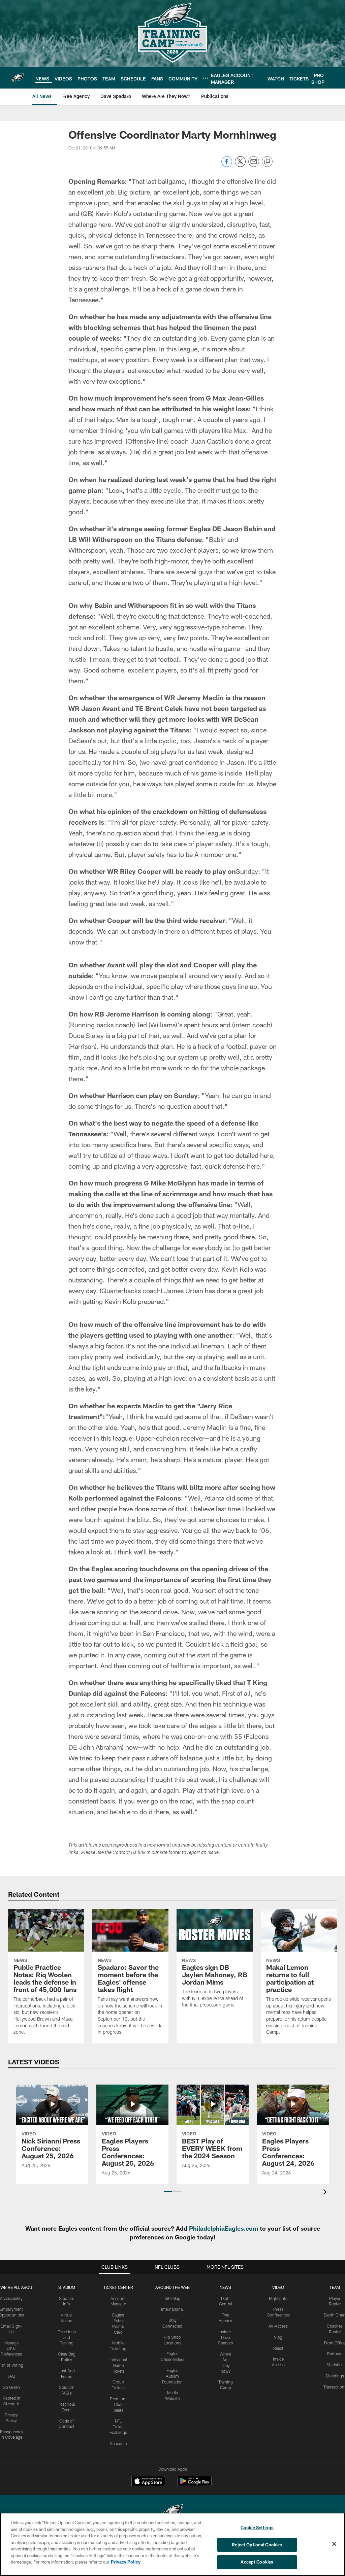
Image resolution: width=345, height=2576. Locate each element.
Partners (335, 2354)
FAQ (11, 2376)
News (225, 2287)
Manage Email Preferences (11, 2348)
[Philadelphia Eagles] (172, 2512)
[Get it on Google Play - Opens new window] (195, 2484)
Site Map (172, 2298)
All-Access (278, 2326)
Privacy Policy (126, 2562)
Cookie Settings (257, 2528)
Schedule (118, 2443)
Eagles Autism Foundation (172, 2376)
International (172, 2309)
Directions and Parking (67, 2337)
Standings (335, 2376)
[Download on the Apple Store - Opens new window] (148, 2482)
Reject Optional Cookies (257, 2545)
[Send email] (254, 165)
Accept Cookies (257, 2562)
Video (278, 2287)
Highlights (278, 2298)
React (278, 2348)
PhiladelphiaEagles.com (224, 2228)
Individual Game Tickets (118, 2365)
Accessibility (11, 2298)
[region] (172, 2544)
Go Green (11, 2387)
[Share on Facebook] (227, 165)
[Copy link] (267, 162)
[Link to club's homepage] (18, 78)
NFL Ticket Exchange (118, 2427)
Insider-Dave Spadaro (226, 2337)
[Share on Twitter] (240, 165)
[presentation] (326, 2193)
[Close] (334, 2544)
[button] (168, 2192)
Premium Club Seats (118, 2404)
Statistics (335, 2365)
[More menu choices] (206, 78)
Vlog (278, 2337)
